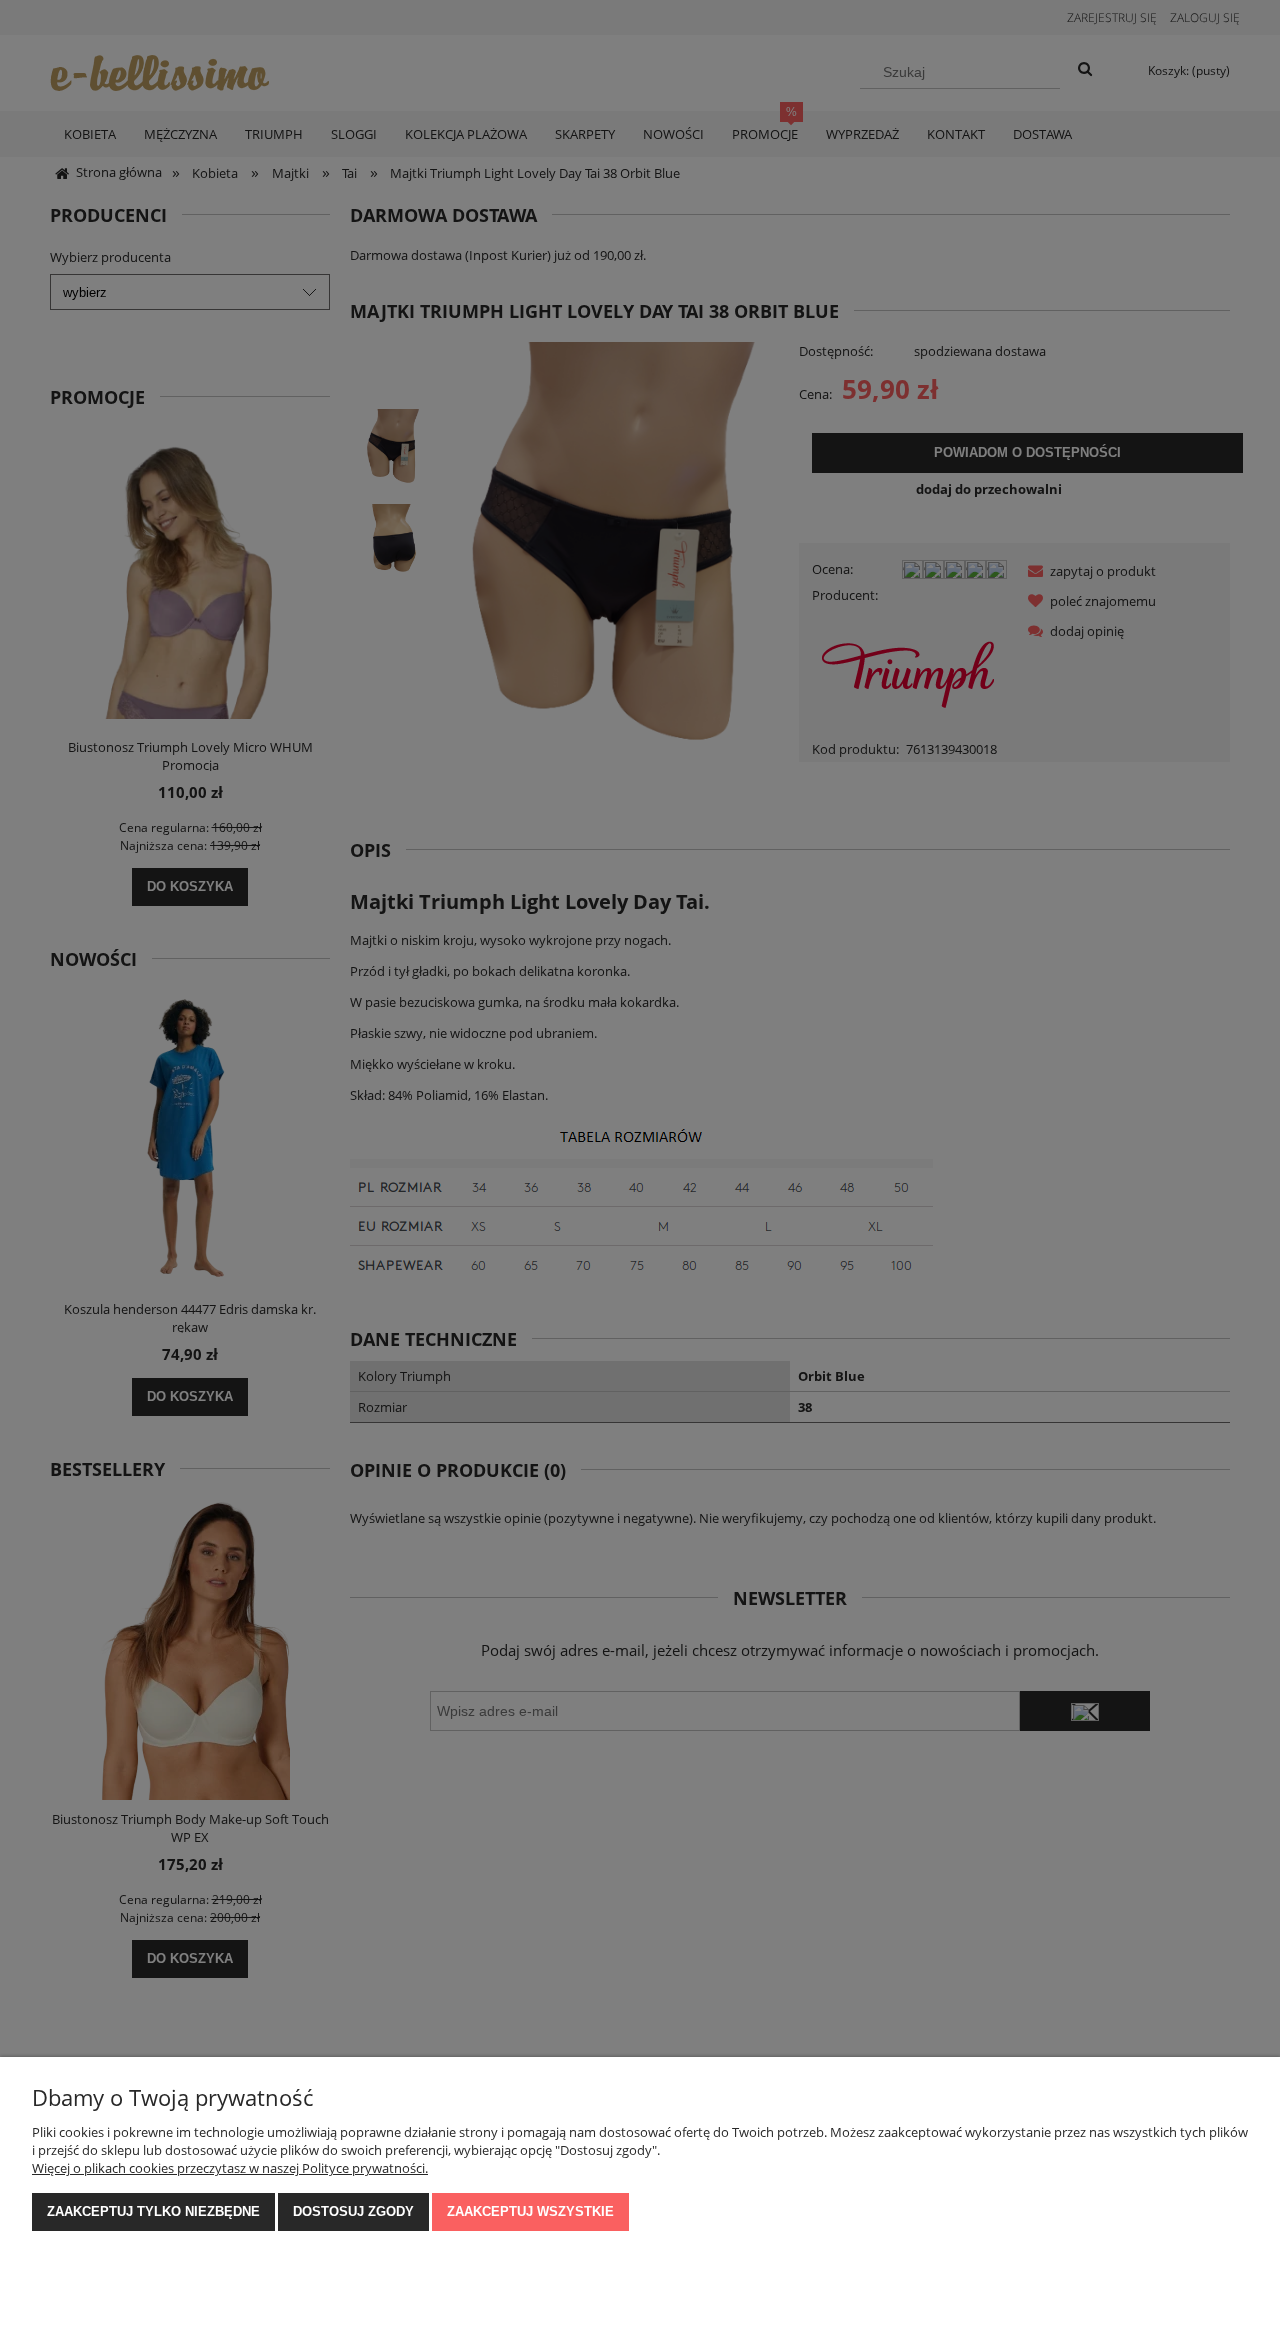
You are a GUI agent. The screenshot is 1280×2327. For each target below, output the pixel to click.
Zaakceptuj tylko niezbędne (153, 2211)
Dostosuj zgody (353, 2211)
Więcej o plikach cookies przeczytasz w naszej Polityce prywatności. (230, 2168)
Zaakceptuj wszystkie (530, 2211)
